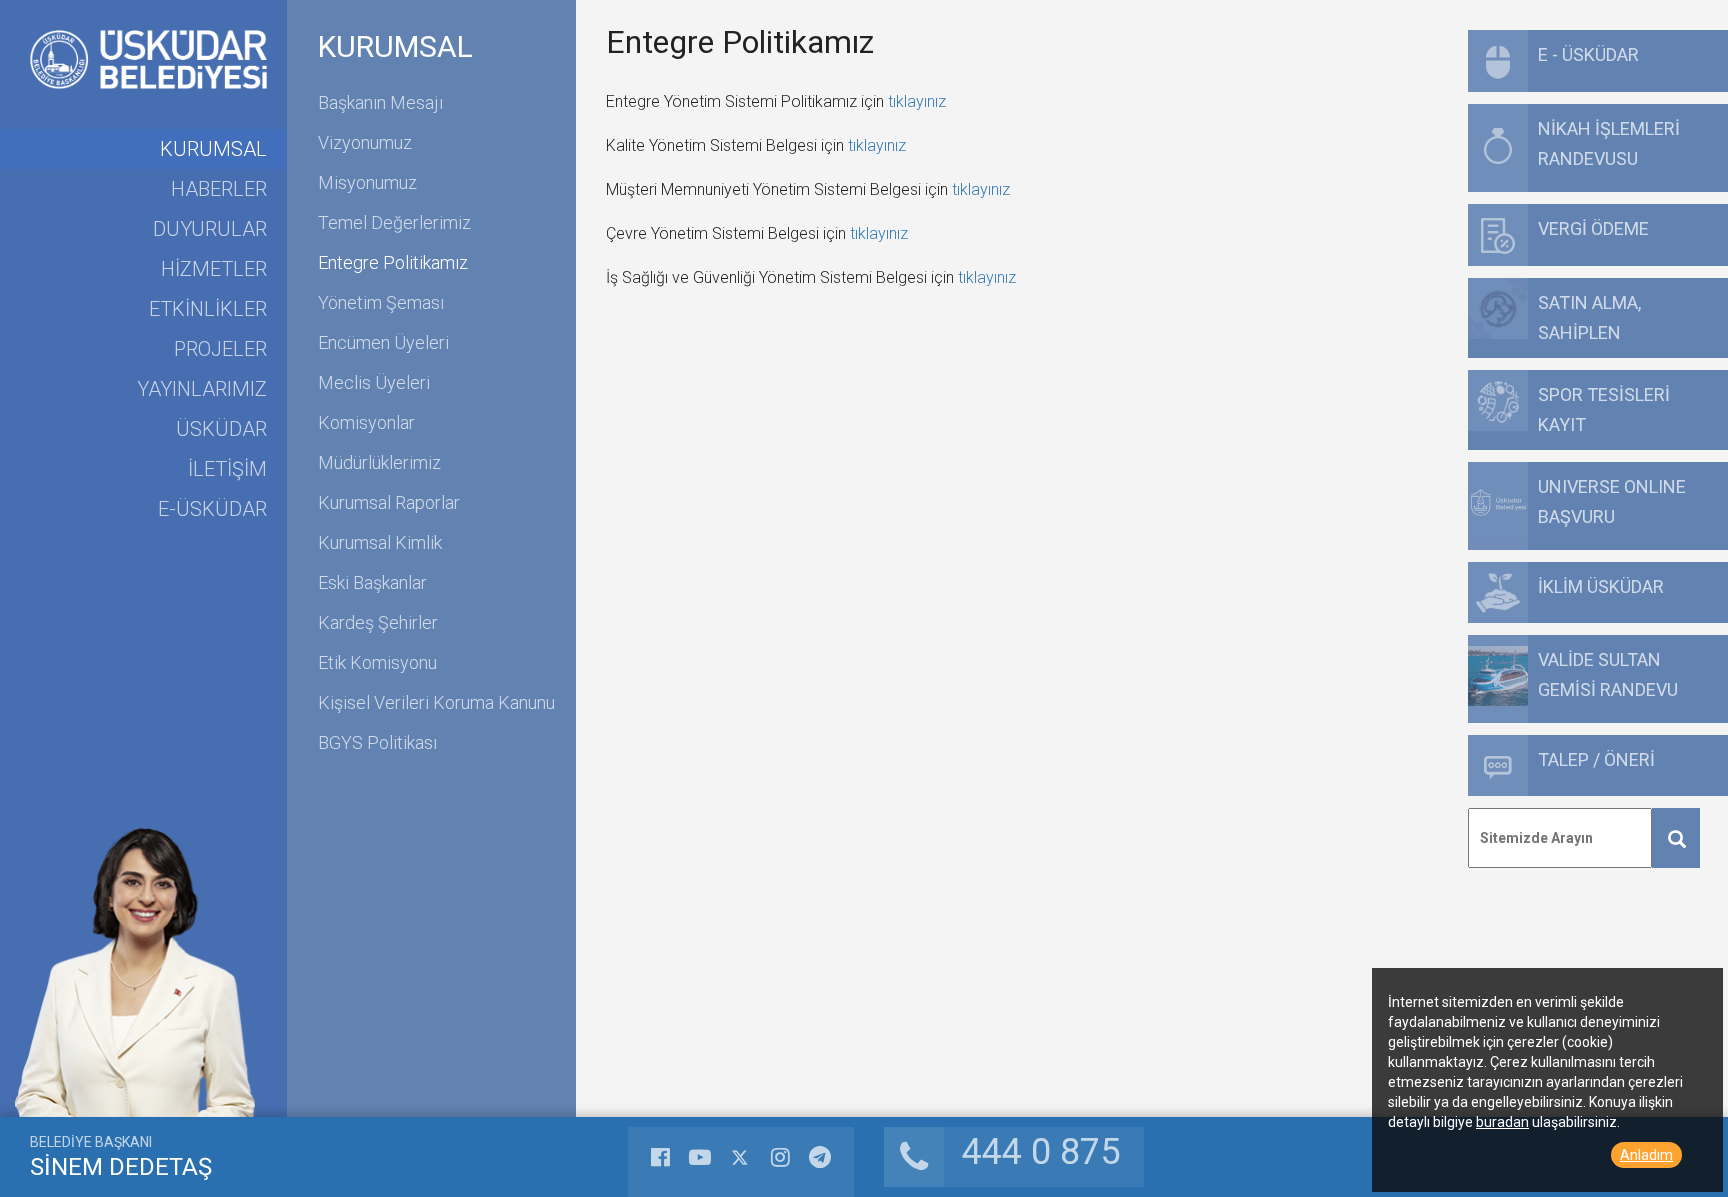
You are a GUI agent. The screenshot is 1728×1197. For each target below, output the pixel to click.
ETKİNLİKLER (208, 309)
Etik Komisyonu (377, 662)
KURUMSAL (213, 149)
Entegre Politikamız (393, 262)
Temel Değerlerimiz (394, 222)
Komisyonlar (366, 422)
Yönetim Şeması (381, 302)
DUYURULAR (210, 229)
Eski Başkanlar (372, 582)
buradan (1502, 1122)
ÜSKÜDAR (221, 429)
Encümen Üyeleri (383, 342)
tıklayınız (917, 101)
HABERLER (219, 189)
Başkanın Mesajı (380, 102)
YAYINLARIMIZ (202, 389)
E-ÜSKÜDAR (212, 509)
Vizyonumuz (365, 142)
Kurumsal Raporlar (389, 502)
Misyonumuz (367, 182)
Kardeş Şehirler (378, 622)
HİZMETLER (214, 269)
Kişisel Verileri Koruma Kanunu (436, 702)
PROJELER (220, 349)
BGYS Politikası (377, 742)
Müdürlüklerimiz (379, 462)
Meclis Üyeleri (374, 382)
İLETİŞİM (227, 469)
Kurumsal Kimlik (380, 542)
